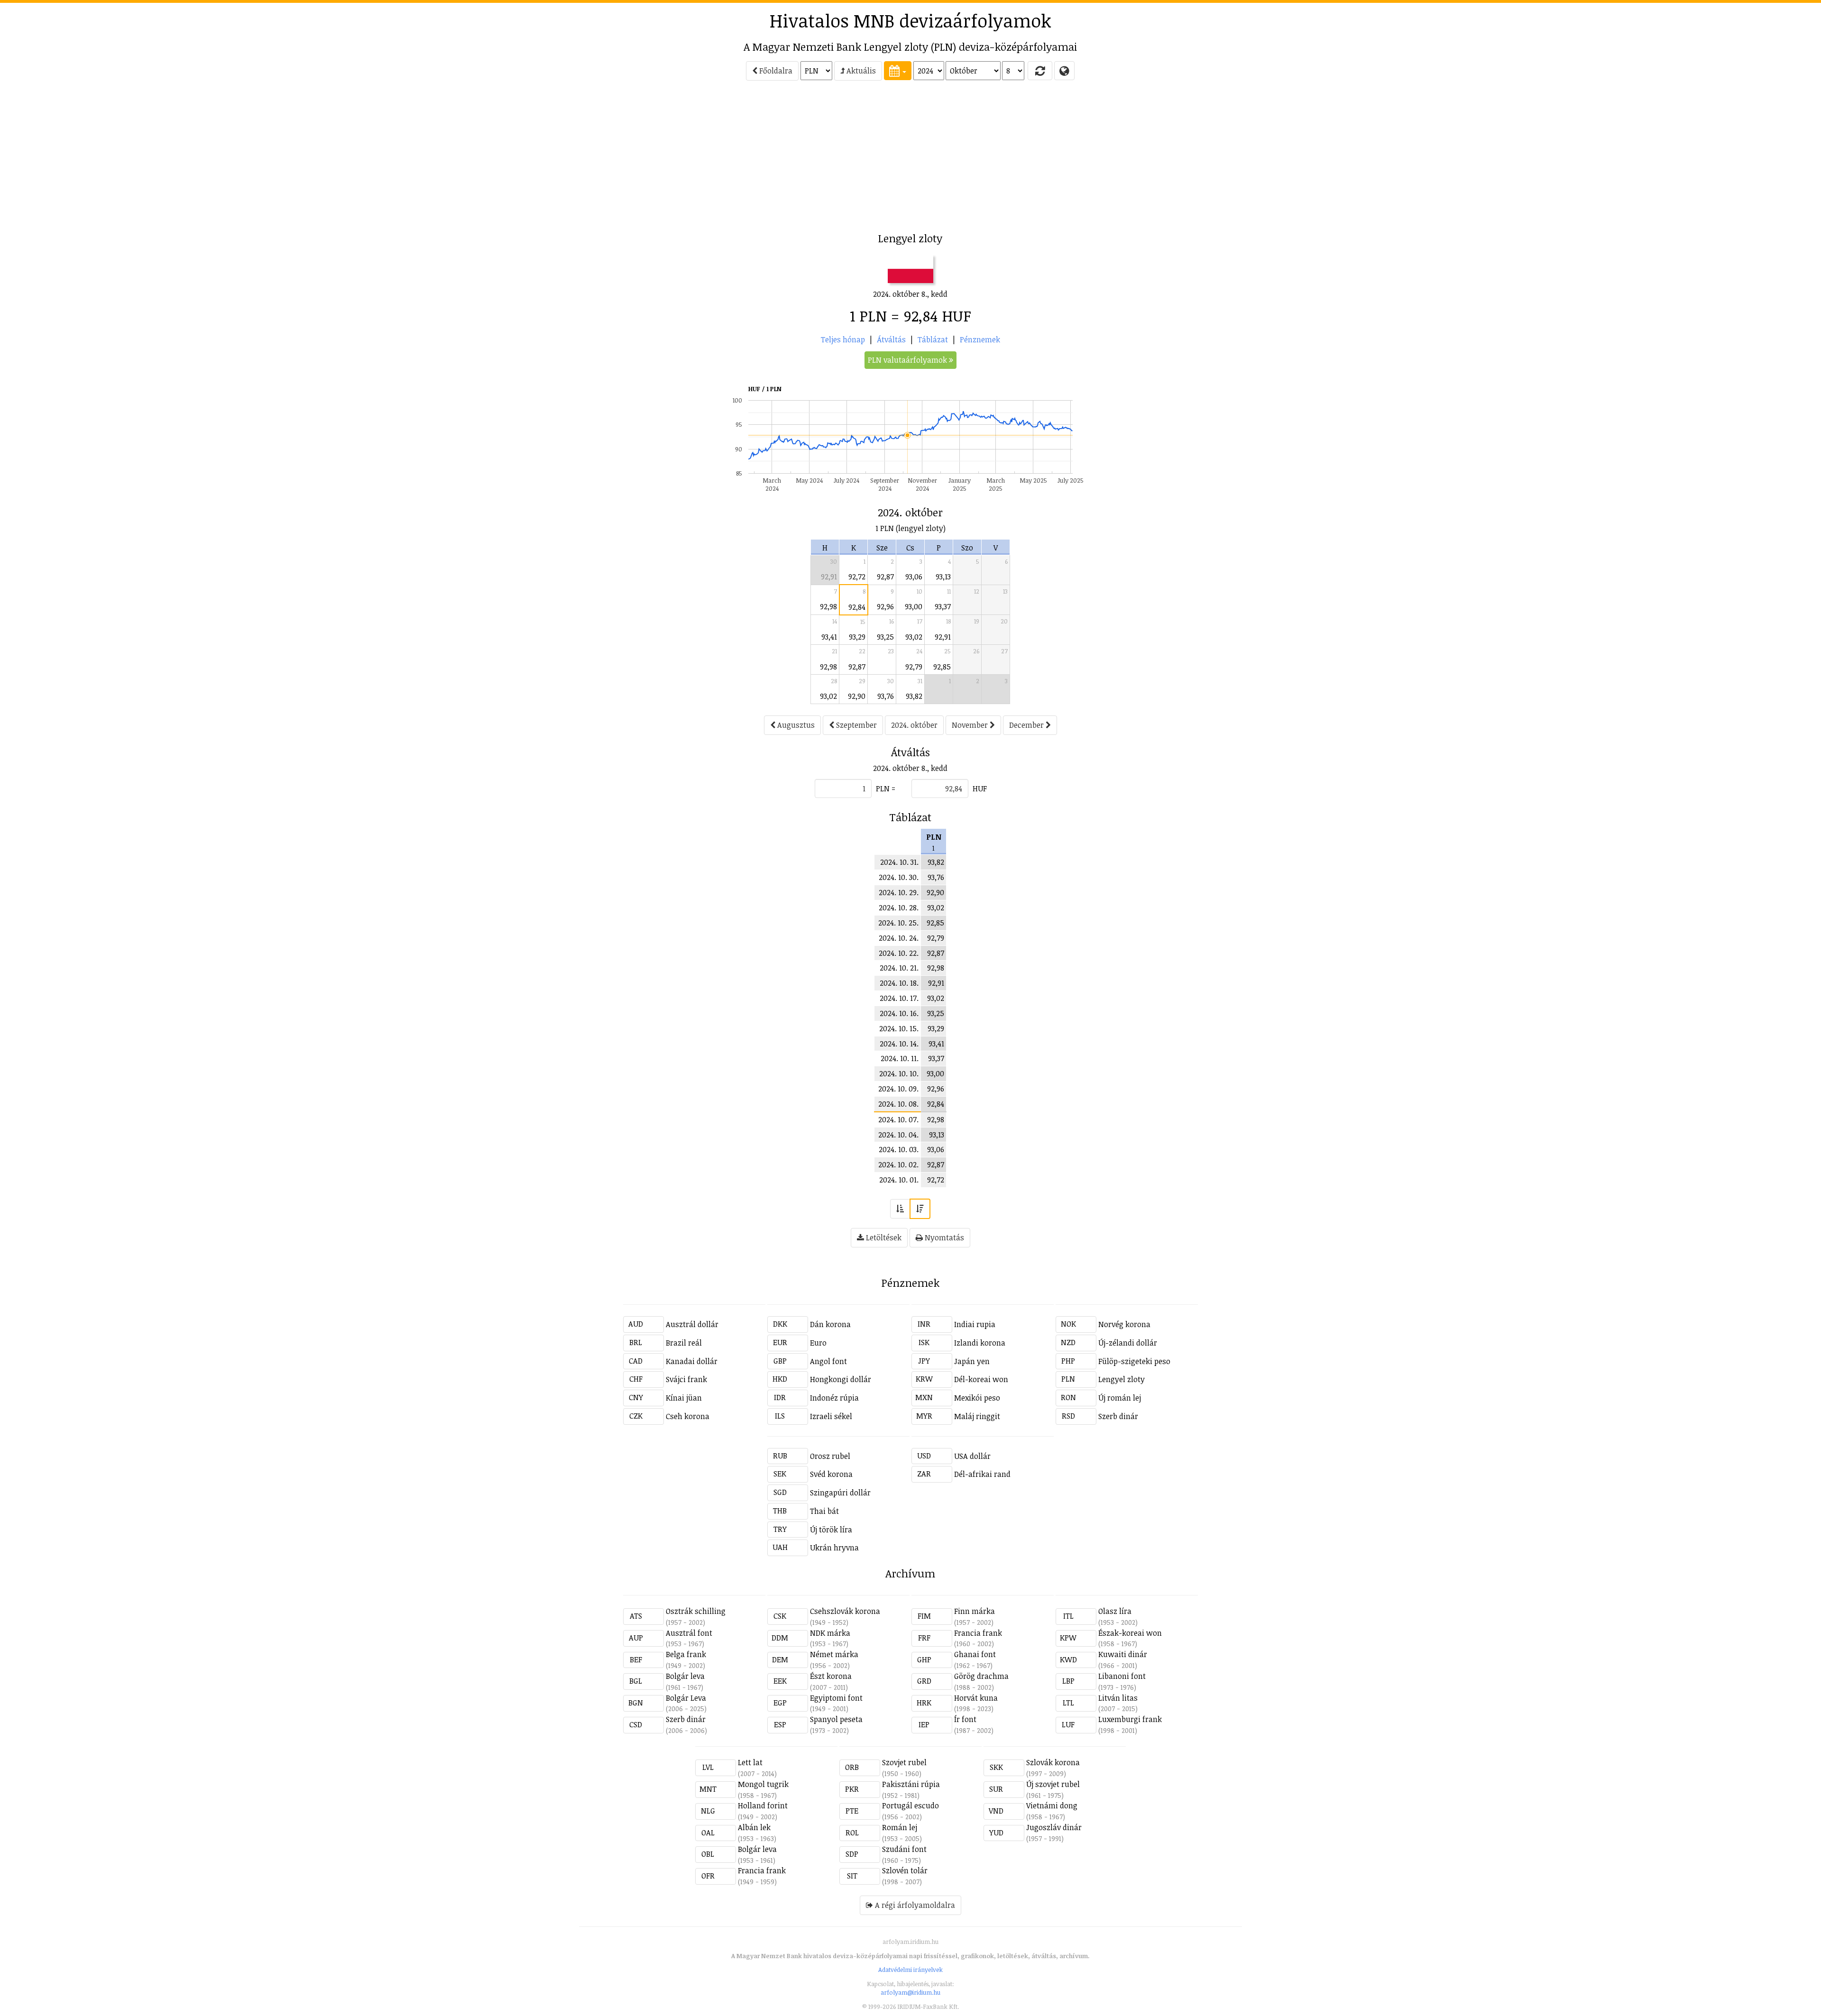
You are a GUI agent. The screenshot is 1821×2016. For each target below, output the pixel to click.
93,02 (914, 637)
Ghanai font (975, 1654)
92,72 (857, 577)
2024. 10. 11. (900, 1058)
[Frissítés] (1040, 71)
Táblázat (933, 339)
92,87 (885, 577)
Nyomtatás (943, 1237)
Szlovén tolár (905, 1870)
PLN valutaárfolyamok (908, 360)
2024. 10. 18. (899, 983)
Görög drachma (981, 1676)
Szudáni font (904, 1849)
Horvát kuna (976, 1698)
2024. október (914, 725)
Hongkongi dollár (841, 1379)
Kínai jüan (684, 1398)
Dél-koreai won (981, 1379)
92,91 (829, 577)
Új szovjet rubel (1053, 1784)
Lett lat (750, 1762)
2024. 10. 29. (899, 892)
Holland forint (763, 1805)
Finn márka (975, 1611)
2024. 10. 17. (899, 998)
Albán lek (754, 1827)
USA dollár (972, 1456)
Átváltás (891, 339)
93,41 (829, 637)
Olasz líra (1115, 1611)
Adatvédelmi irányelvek (910, 1970)
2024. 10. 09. (898, 1089)
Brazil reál (684, 1343)
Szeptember (855, 725)
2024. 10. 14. (899, 1044)
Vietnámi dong (1052, 1805)
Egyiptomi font (836, 1698)
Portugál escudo (910, 1805)
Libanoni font (1122, 1676)
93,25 (885, 637)
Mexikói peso (977, 1398)
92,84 (857, 607)
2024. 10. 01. (899, 1180)
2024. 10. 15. (899, 1028)
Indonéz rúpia (834, 1398)
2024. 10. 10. (899, 1073)
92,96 (885, 606)
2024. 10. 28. (899, 907)
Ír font (965, 1719)
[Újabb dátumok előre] (920, 1209)
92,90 (857, 696)
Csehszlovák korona (845, 1611)
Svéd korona (831, 1474)
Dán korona (830, 1324)
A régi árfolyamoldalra (914, 1905)
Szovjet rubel (904, 1762)
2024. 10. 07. (898, 1119)
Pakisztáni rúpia (911, 1784)
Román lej (900, 1827)
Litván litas (1118, 1698)
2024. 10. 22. (899, 953)
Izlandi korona (980, 1343)
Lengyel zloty (1122, 1379)
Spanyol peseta (836, 1719)
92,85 (942, 667)
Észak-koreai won (1130, 1633)
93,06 (914, 577)
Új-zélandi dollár (1128, 1343)
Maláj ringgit (977, 1416)
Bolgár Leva (686, 1698)
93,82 (914, 696)
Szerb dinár (1118, 1416)
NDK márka (830, 1633)
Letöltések (883, 1237)
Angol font (828, 1361)
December (1027, 725)
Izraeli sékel (831, 1416)
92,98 (828, 606)
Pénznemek (980, 339)
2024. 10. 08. (898, 1104)
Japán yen (972, 1361)
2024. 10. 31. (899, 862)
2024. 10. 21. (899, 968)
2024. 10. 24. (899, 938)
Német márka (834, 1654)
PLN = (886, 788)
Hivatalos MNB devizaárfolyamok (910, 20)
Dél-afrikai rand (982, 1474)
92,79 (914, 667)
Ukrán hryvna (834, 1548)
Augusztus (795, 725)
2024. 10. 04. (898, 1135)
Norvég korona (1124, 1324)
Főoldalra (775, 71)
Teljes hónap (843, 339)
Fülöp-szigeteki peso (1134, 1361)
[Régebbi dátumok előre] (900, 1209)
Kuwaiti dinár (1123, 1654)
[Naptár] (898, 71)
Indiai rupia (975, 1324)
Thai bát (824, 1511)
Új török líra (831, 1530)
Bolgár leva (685, 1676)
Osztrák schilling (696, 1611)
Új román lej (1120, 1398)
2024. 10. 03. (899, 1149)
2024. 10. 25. (898, 923)
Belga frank (686, 1654)
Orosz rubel (830, 1456)
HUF (980, 788)
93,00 (914, 606)
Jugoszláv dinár (1054, 1827)
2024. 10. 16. (899, 1013)
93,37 (943, 606)
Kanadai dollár (692, 1361)
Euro (818, 1343)
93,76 (886, 696)
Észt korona (831, 1676)
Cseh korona (688, 1416)
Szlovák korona (1053, 1762)
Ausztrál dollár (692, 1324)
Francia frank (978, 1633)
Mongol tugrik (763, 1784)
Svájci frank (686, 1379)
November (971, 725)
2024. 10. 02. (898, 1164)
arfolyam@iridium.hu (910, 1992)
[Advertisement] (541, 159)
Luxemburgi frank (1130, 1719)
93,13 (943, 577)
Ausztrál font (689, 1633)
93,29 (857, 637)
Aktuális (860, 71)
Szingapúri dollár (840, 1493)
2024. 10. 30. (899, 877)
